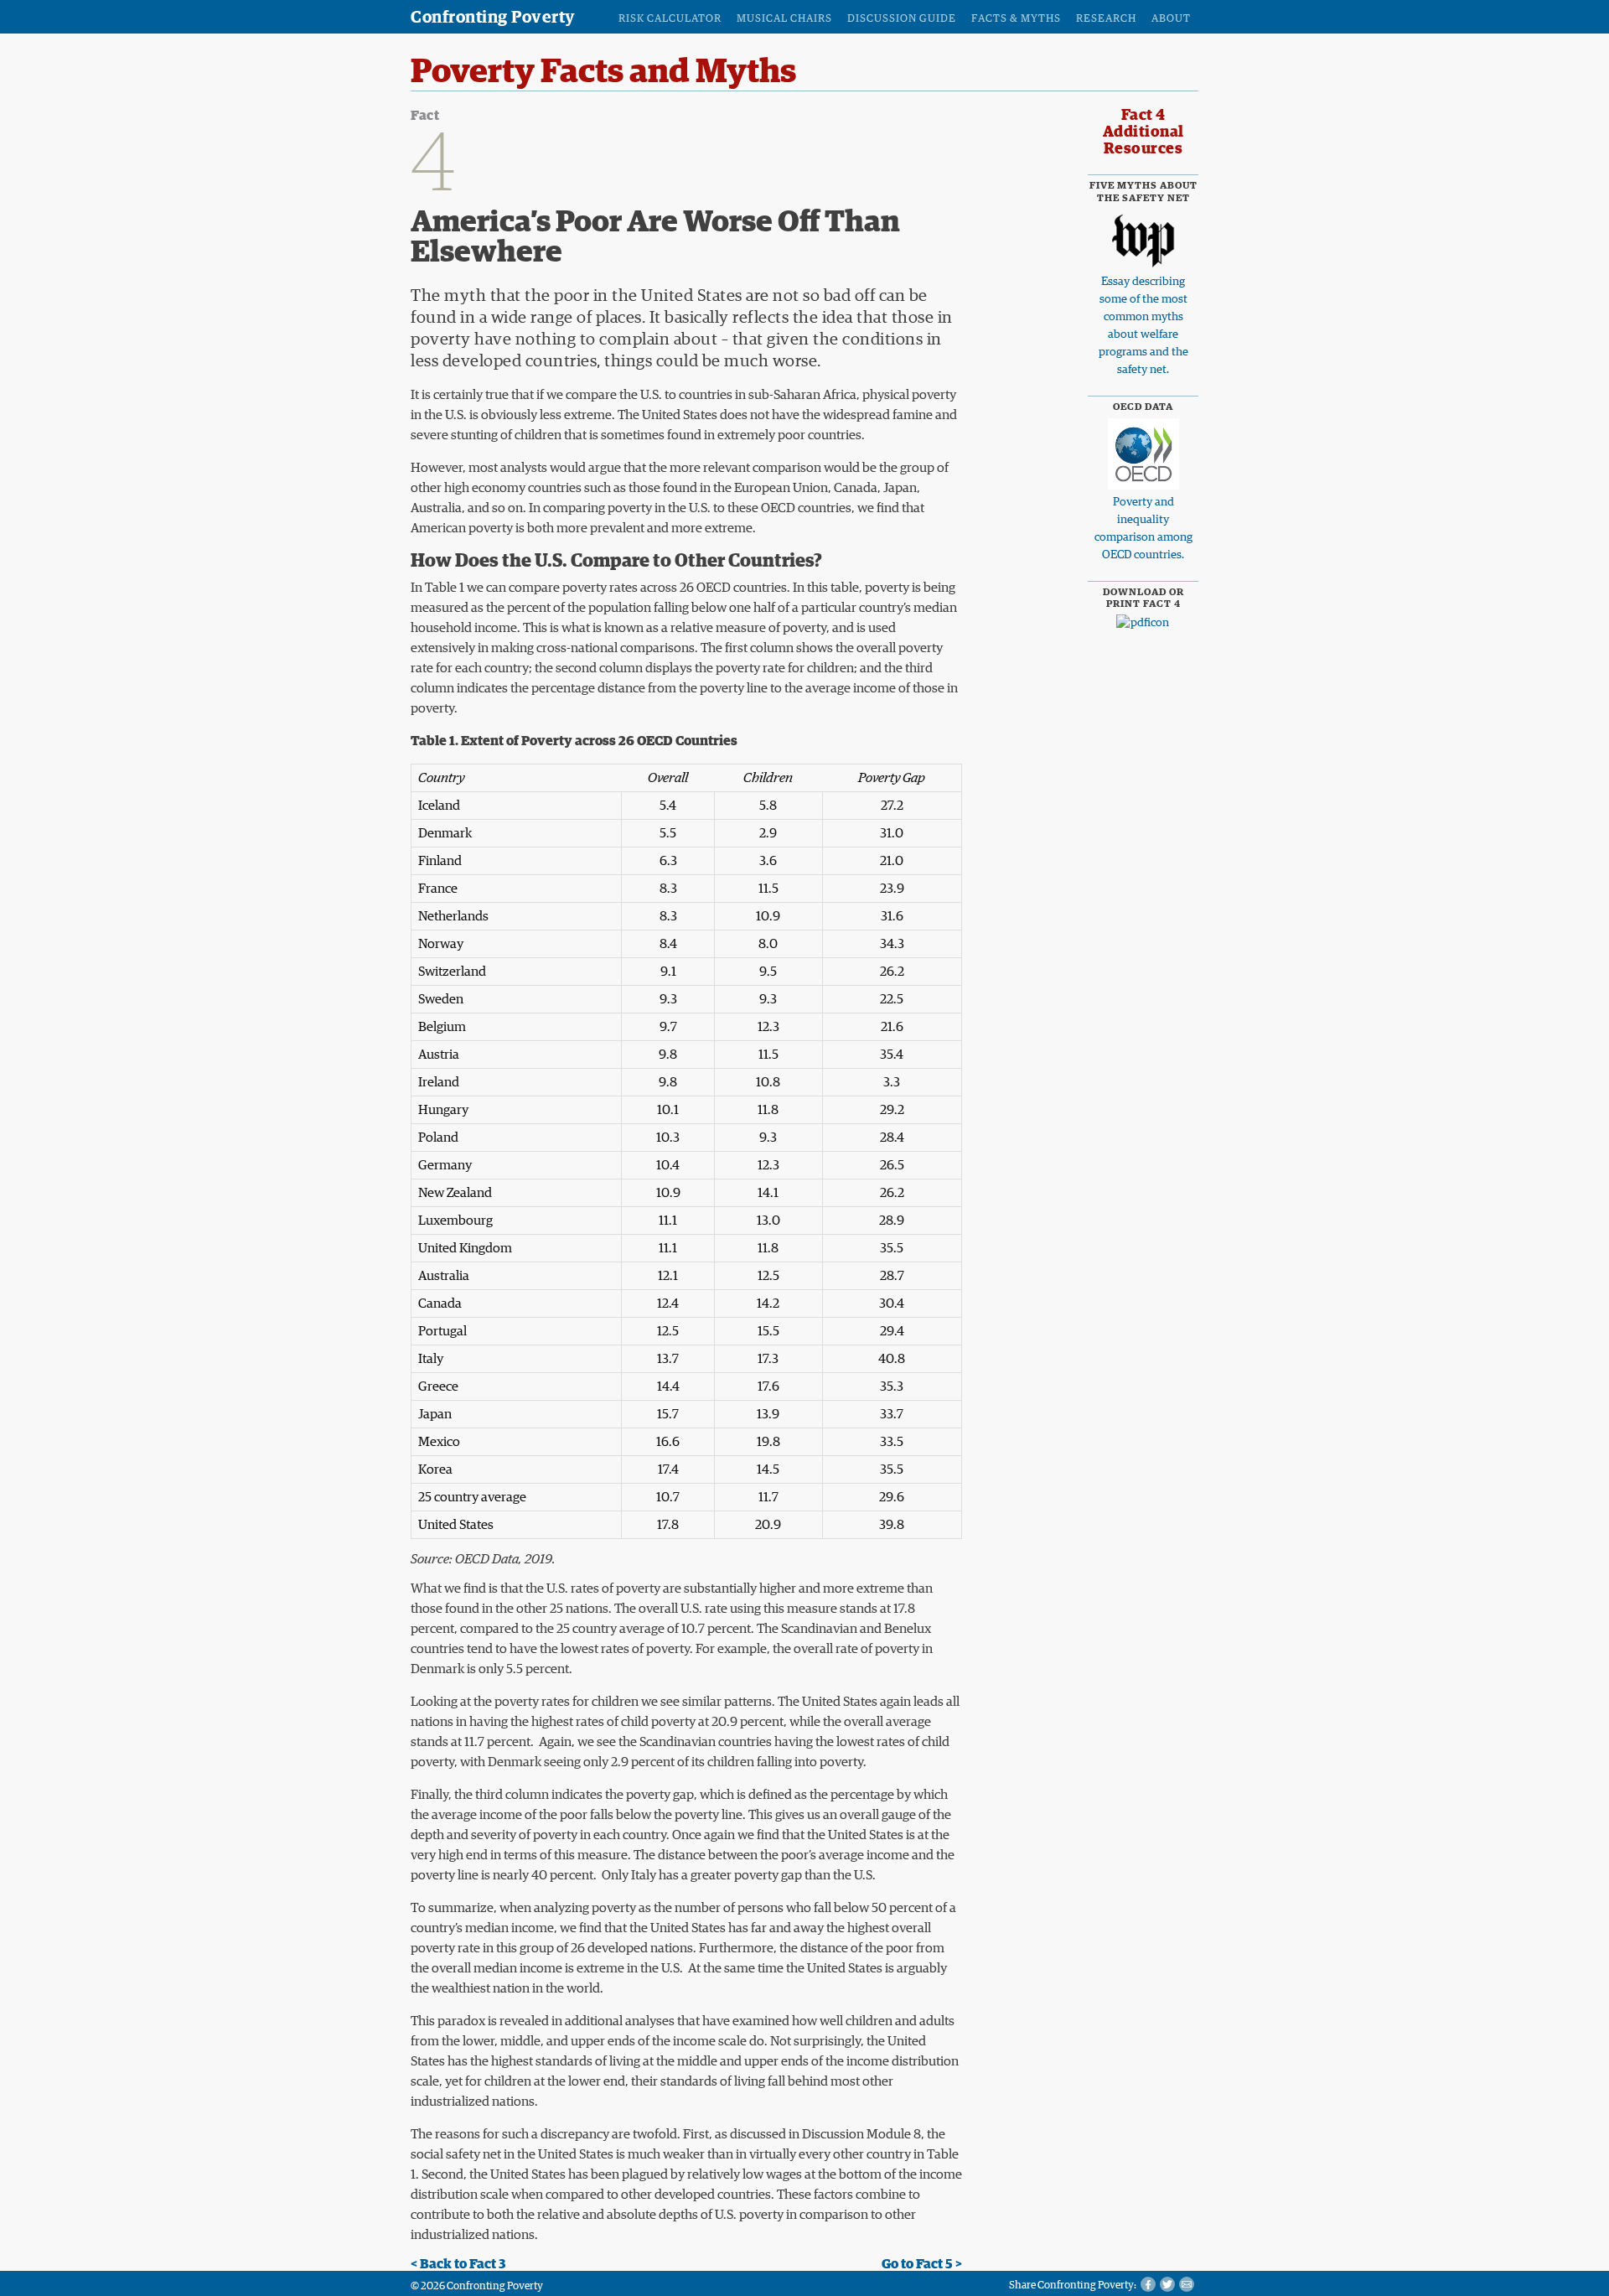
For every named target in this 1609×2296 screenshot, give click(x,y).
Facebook (1148, 2284)
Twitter (1167, 2284)
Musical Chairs (784, 19)
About (1171, 19)
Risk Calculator (670, 19)
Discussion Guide (902, 19)
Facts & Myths (1016, 19)
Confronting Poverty (493, 18)
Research (1106, 19)
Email (1187, 2284)
